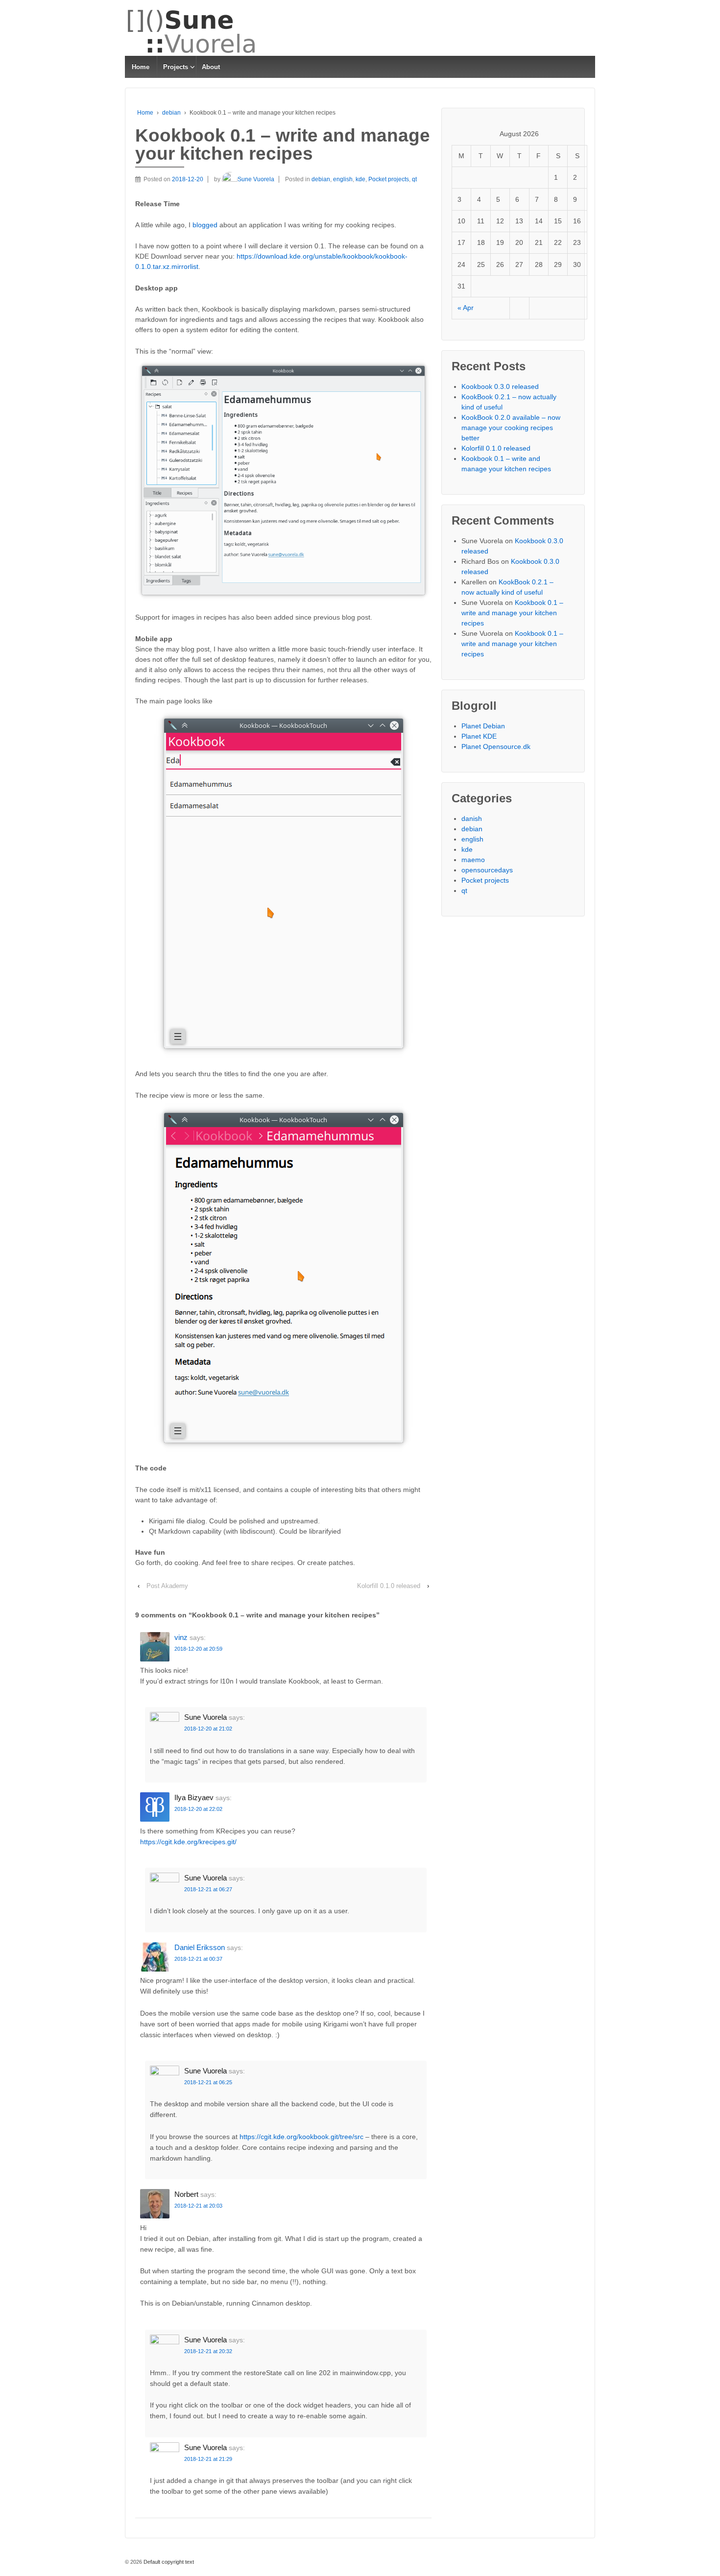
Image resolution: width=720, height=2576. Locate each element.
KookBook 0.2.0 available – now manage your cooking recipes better (511, 428)
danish (472, 819)
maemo (473, 860)
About (211, 67)
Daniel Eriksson (200, 1947)
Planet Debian (483, 726)
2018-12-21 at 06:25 (208, 2082)
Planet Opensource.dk (496, 746)
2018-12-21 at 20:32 (208, 2351)
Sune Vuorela (256, 179)
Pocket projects (389, 179)
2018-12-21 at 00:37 (198, 1959)
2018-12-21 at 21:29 (208, 2459)
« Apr (466, 308)
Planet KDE (479, 736)
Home (141, 67)
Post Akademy (167, 1586)
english (343, 179)
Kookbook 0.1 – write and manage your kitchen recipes (512, 613)
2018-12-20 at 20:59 (198, 1649)
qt (414, 179)
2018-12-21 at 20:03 (198, 2206)
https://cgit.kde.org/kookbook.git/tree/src (301, 2137)
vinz (181, 1637)
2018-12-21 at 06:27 (208, 1889)
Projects (176, 67)
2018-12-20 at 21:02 (208, 1729)
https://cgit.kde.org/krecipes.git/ (188, 1842)
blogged (205, 225)
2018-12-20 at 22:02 (198, 1809)
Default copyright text (168, 2562)
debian (171, 113)
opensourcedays (487, 870)
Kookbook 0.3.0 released (500, 386)
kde (360, 179)
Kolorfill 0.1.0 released (389, 1586)
